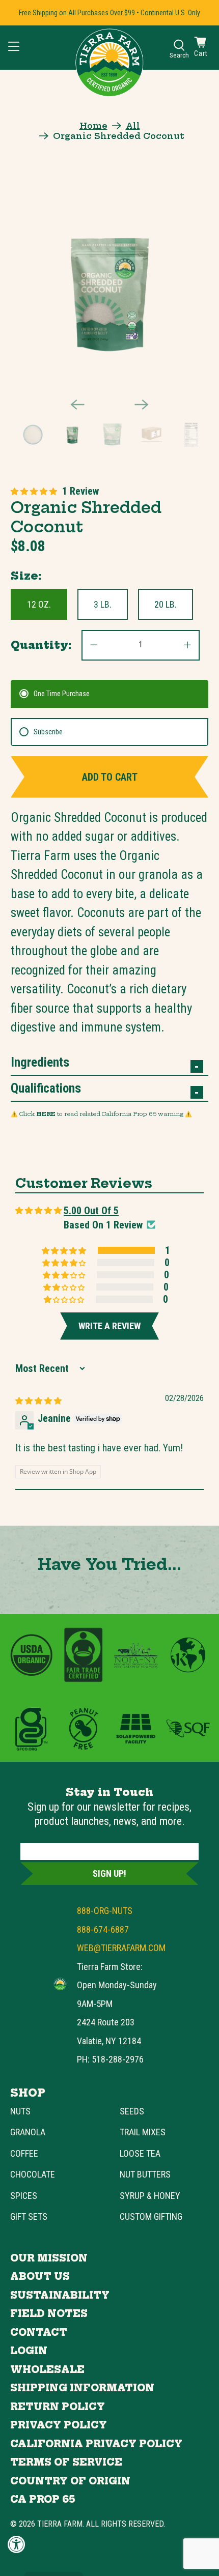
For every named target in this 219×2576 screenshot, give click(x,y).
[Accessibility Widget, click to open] (17, 2544)
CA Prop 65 (43, 2499)
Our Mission (49, 2258)
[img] (38, 1400)
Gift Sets (29, 2216)
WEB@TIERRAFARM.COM (121, 1948)
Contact (39, 2332)
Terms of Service (66, 2462)
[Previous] (77, 405)
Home (93, 126)
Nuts (20, 2111)
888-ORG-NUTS (105, 1911)
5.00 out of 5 (91, 1211)
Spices (24, 2196)
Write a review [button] (109, 1326)
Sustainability (60, 2295)
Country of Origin (70, 2481)
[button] (34, 491)
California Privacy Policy (96, 2444)
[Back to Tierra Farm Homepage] (109, 63)
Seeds (132, 2111)
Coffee (24, 2153)
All (133, 126)
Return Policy (58, 2407)
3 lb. (103, 604)
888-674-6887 (103, 1929)
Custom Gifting (151, 2216)
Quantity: (41, 645)
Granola (28, 2132)
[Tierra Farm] (60, 1984)
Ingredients (40, 1062)
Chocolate (33, 2174)
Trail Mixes (143, 2132)
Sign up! (109, 1873)
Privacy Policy (59, 2425)
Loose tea (140, 2153)
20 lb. (166, 604)
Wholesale (47, 2370)
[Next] (142, 405)
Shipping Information (82, 2388)
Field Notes (49, 2314)
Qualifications (46, 1088)
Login (29, 2351)
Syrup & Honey (150, 2196)
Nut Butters (145, 2174)
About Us (40, 2277)
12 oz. (39, 604)
